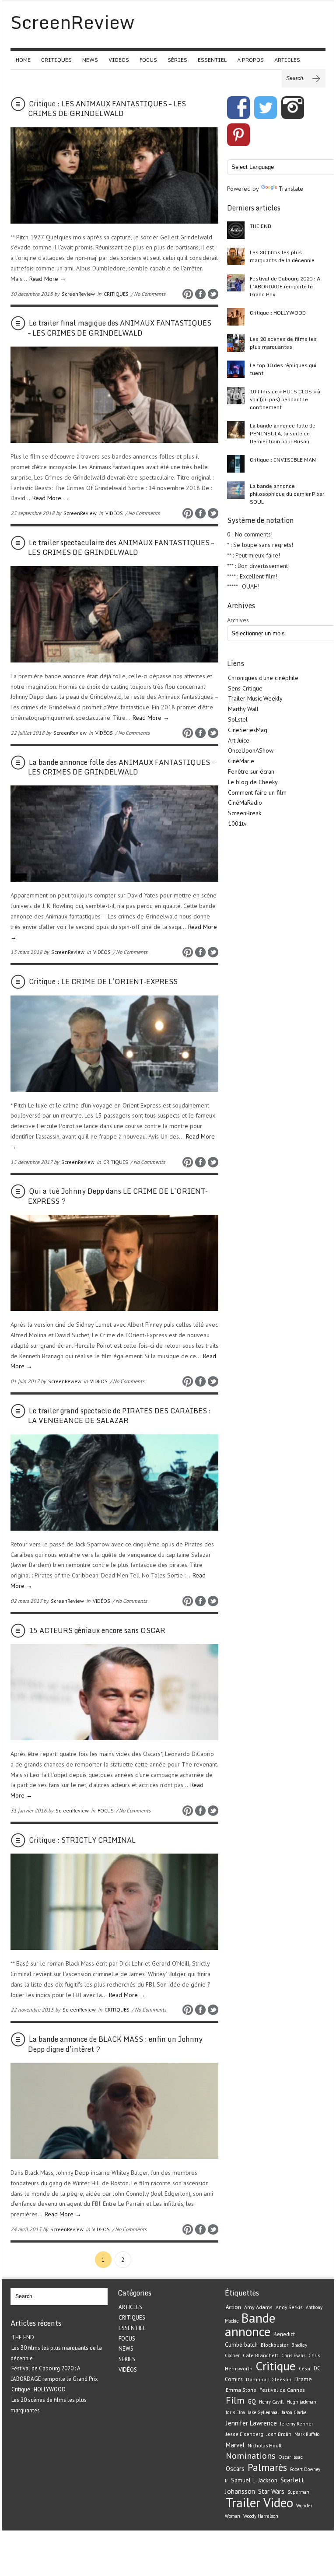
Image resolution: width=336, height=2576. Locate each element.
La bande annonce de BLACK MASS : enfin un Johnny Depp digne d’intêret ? (115, 2044)
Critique (276, 2366)
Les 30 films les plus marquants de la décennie (282, 256)
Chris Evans (293, 2355)
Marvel (235, 2445)
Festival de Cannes (282, 2390)
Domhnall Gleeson (269, 2379)
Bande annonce (250, 2325)
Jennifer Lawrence (251, 2423)
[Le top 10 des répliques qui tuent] (236, 369)
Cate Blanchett (261, 2355)
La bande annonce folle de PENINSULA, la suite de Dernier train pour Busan (283, 433)
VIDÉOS (119, 60)
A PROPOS (250, 60)
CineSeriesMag (248, 730)
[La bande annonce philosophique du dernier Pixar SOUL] (236, 490)
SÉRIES (177, 60)
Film (235, 2400)
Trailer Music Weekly (255, 698)
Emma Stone (241, 2390)
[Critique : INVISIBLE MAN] (236, 464)
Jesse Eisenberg (245, 2434)
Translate (291, 189)
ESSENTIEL (212, 60)
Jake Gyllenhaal (263, 2412)
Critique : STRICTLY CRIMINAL (82, 1840)
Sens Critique (245, 688)
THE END (261, 226)
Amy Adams (258, 2307)
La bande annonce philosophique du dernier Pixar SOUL (287, 494)
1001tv (237, 824)
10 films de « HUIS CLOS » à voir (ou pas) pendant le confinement (285, 399)
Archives (238, 620)
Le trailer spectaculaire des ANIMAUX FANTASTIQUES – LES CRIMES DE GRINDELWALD (121, 547)
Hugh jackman (301, 2402)
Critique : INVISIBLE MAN (283, 460)
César (305, 2369)
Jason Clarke (294, 2412)
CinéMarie (241, 761)
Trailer (243, 2502)
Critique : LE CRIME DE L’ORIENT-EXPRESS (103, 981)
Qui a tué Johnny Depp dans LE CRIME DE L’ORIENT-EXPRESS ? (118, 1196)
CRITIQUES (56, 60)
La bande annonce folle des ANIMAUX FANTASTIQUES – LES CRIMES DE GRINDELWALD (121, 767)
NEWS (90, 60)
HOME (23, 60)
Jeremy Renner (297, 2424)
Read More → (48, 279)
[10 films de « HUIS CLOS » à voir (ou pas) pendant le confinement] (236, 396)
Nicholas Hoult (265, 2445)
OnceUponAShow (251, 750)
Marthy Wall (243, 709)
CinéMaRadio (245, 803)
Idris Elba (235, 2412)
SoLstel (238, 719)
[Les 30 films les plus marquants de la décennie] (236, 256)
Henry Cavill (271, 2402)
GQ (252, 2401)
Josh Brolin (279, 2434)
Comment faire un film (257, 792)
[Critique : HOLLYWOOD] (236, 317)
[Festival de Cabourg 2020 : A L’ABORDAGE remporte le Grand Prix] (236, 283)
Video (278, 2502)
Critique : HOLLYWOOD (278, 313)
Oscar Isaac (290, 2457)
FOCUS (148, 60)
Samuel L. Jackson (254, 2480)
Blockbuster (275, 2345)
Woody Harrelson (261, 2516)
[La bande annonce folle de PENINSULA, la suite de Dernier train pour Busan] (236, 430)
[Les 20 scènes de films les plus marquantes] (236, 343)
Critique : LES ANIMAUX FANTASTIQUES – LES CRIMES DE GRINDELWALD (107, 109)
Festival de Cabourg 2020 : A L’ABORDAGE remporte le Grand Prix (285, 286)
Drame (303, 2379)
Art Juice (239, 740)
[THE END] (236, 230)
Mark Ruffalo (307, 2434)
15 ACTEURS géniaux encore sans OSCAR (97, 1630)
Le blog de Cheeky (253, 782)
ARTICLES (287, 60)
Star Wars (271, 2491)
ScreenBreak (245, 813)
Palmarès (267, 2467)
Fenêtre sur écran (251, 771)
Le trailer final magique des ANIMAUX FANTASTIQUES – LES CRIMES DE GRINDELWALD (120, 328)
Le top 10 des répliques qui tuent (283, 369)
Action (233, 2307)
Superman (298, 2492)
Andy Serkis (289, 2307)
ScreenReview (78, 294)
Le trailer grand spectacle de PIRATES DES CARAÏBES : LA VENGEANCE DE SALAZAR (119, 1416)
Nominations (250, 2455)
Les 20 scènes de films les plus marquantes (283, 343)
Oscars (235, 2469)
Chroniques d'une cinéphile (263, 678)
